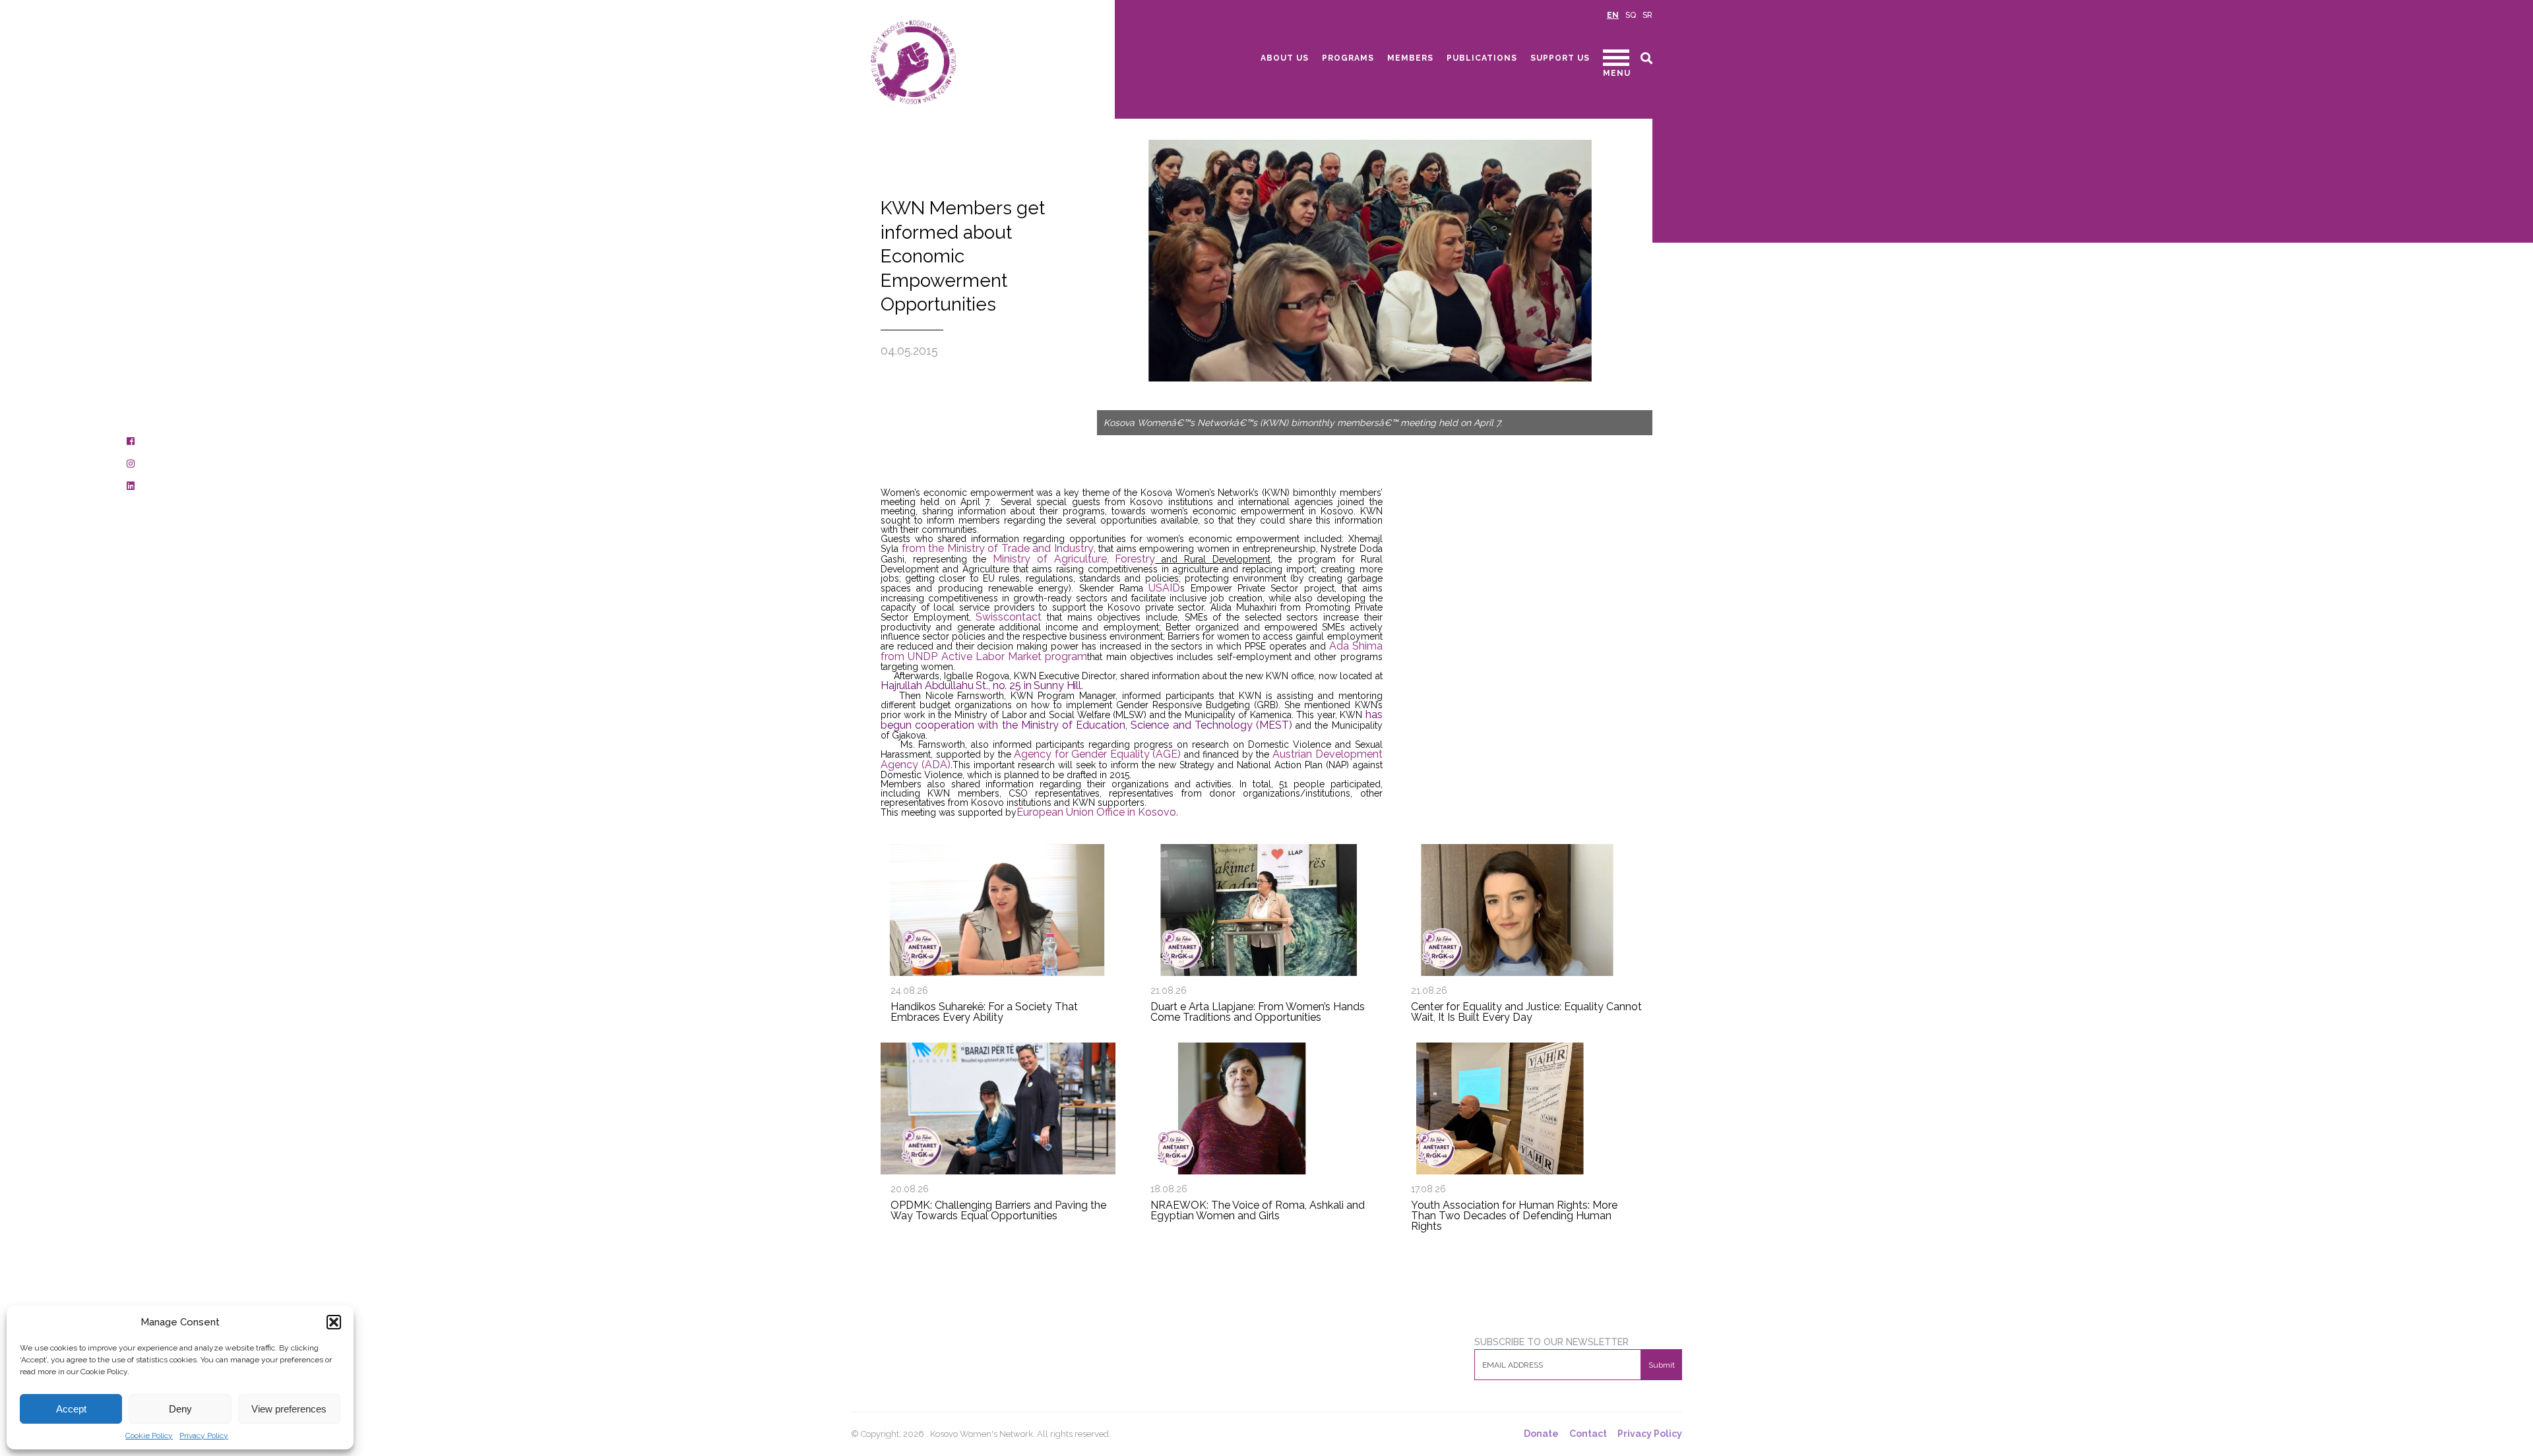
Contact (1588, 1434)
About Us (1285, 58)
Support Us (1560, 58)
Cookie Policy (149, 1436)
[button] (334, 1322)
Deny (180, 1409)
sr (1647, 15)
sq (1631, 15)
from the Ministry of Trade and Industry (998, 548)
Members (1410, 58)
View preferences (289, 1409)
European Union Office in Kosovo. (1097, 812)
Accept (71, 1409)
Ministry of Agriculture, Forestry (1074, 559)
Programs (1348, 58)
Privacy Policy (204, 1436)
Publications (1482, 58)
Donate (1541, 1434)
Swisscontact (1009, 617)
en (1613, 15)
